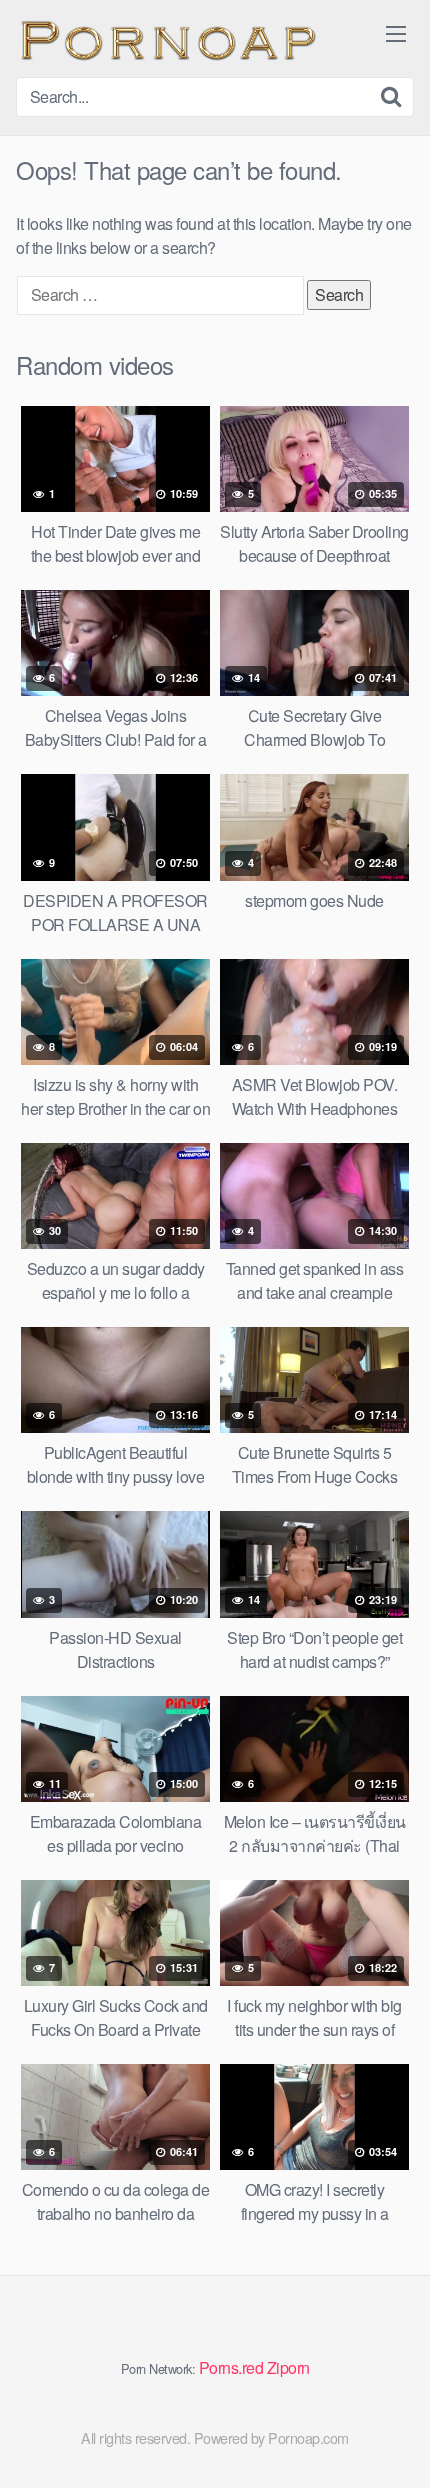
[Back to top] (395, 2444)
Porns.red (231, 2367)
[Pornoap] (166, 38)
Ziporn (288, 2367)
